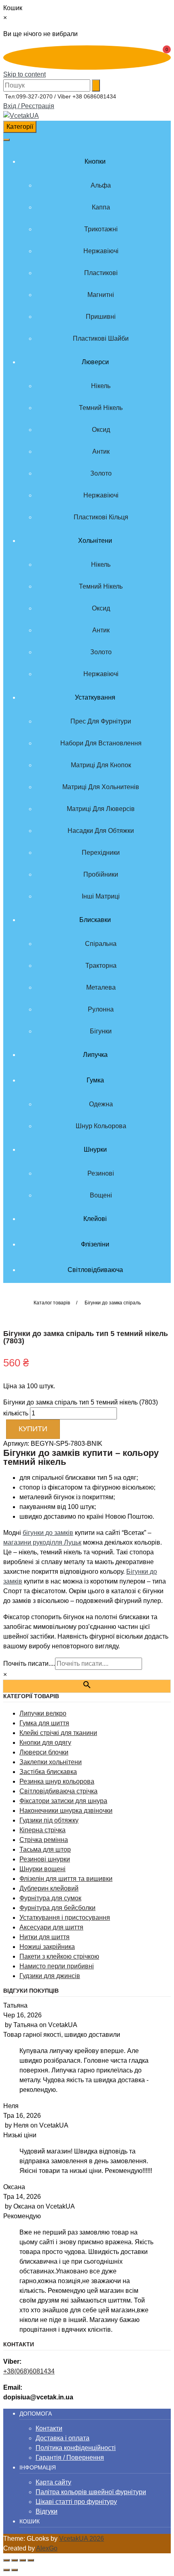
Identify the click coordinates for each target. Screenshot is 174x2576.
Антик (101, 451)
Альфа (101, 185)
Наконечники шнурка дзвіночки (66, 1811)
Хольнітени (95, 541)
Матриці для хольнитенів (101, 787)
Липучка (95, 1055)
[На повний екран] (15, 2560)
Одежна (101, 1104)
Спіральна (101, 944)
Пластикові (101, 273)
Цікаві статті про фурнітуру (76, 2502)
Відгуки (47, 2511)
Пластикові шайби (101, 338)
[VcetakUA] (21, 116)
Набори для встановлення (101, 743)
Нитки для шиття (45, 1937)
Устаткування (95, 697)
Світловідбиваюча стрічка (58, 1791)
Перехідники (101, 853)
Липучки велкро (43, 1713)
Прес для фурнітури (101, 721)
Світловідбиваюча (95, 1270)
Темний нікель (101, 408)
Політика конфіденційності (76, 2448)
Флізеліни (95, 1244)
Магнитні (101, 295)
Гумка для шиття (44, 1723)
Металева (101, 987)
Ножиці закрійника (47, 1947)
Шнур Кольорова (101, 1126)
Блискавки (95, 920)
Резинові (101, 1173)
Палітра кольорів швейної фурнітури (91, 2492)
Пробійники (101, 874)
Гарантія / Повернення (70, 2458)
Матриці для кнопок (101, 765)
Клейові (95, 1219)
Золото (101, 473)
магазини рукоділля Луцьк (42, 1542)
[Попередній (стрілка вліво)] (6, 2570)
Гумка (95, 1080)
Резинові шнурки (45, 1859)
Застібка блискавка (48, 1772)
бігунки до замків (48, 1533)
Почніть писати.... (29, 1664)
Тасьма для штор (45, 1849)
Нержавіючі (101, 251)
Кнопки (95, 161)
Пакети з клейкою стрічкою (59, 1956)
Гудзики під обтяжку (49, 1820)
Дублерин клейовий (49, 1888)
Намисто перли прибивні (57, 1966)
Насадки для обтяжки (101, 831)
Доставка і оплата (63, 2438)
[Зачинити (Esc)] (31, 2560)
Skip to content (24, 74)
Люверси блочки (44, 1752)
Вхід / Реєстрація (29, 106)
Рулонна (101, 1009)
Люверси (95, 362)
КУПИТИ (33, 1429)
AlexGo (47, 2548)
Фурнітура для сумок (50, 1898)
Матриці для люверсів (101, 809)
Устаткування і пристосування (65, 1918)
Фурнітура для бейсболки (57, 1908)
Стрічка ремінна (44, 1840)
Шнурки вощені (42, 1869)
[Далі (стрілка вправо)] (15, 2570)
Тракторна (101, 966)
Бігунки (101, 1031)
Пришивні (101, 317)
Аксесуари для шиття (51, 1927)
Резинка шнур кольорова (57, 1781)
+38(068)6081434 (29, 2371)
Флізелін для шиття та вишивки (66, 1879)
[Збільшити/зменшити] (6, 2560)
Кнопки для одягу (45, 1743)
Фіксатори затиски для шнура (63, 1801)
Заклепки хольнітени (51, 1762)
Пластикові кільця (101, 517)
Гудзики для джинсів (50, 1976)
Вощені (101, 1195)
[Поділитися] (23, 2560)
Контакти (49, 2428)
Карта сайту (53, 2482)
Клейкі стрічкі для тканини (58, 1733)
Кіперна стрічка (42, 1830)
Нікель (101, 386)
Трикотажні (101, 229)
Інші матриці (101, 896)
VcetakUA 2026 (82, 2539)
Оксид (101, 430)
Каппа (101, 207)
